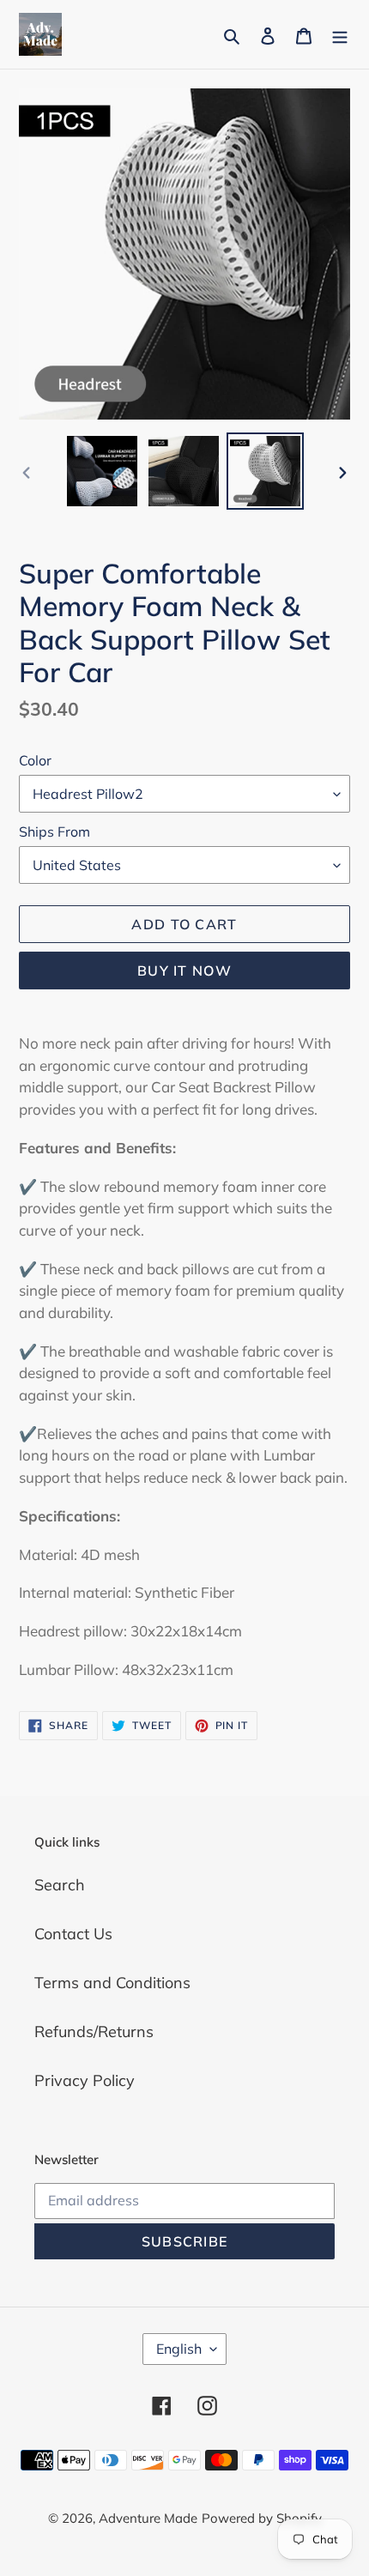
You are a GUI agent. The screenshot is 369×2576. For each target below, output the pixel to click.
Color (35, 760)
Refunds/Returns (94, 2032)
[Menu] (340, 35)
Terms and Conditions (112, 1983)
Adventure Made (148, 2518)
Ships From (54, 831)
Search (60, 1885)
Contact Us (73, 1934)
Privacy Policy (85, 2080)
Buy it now (184, 971)
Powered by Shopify (262, 2518)
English (179, 2349)
